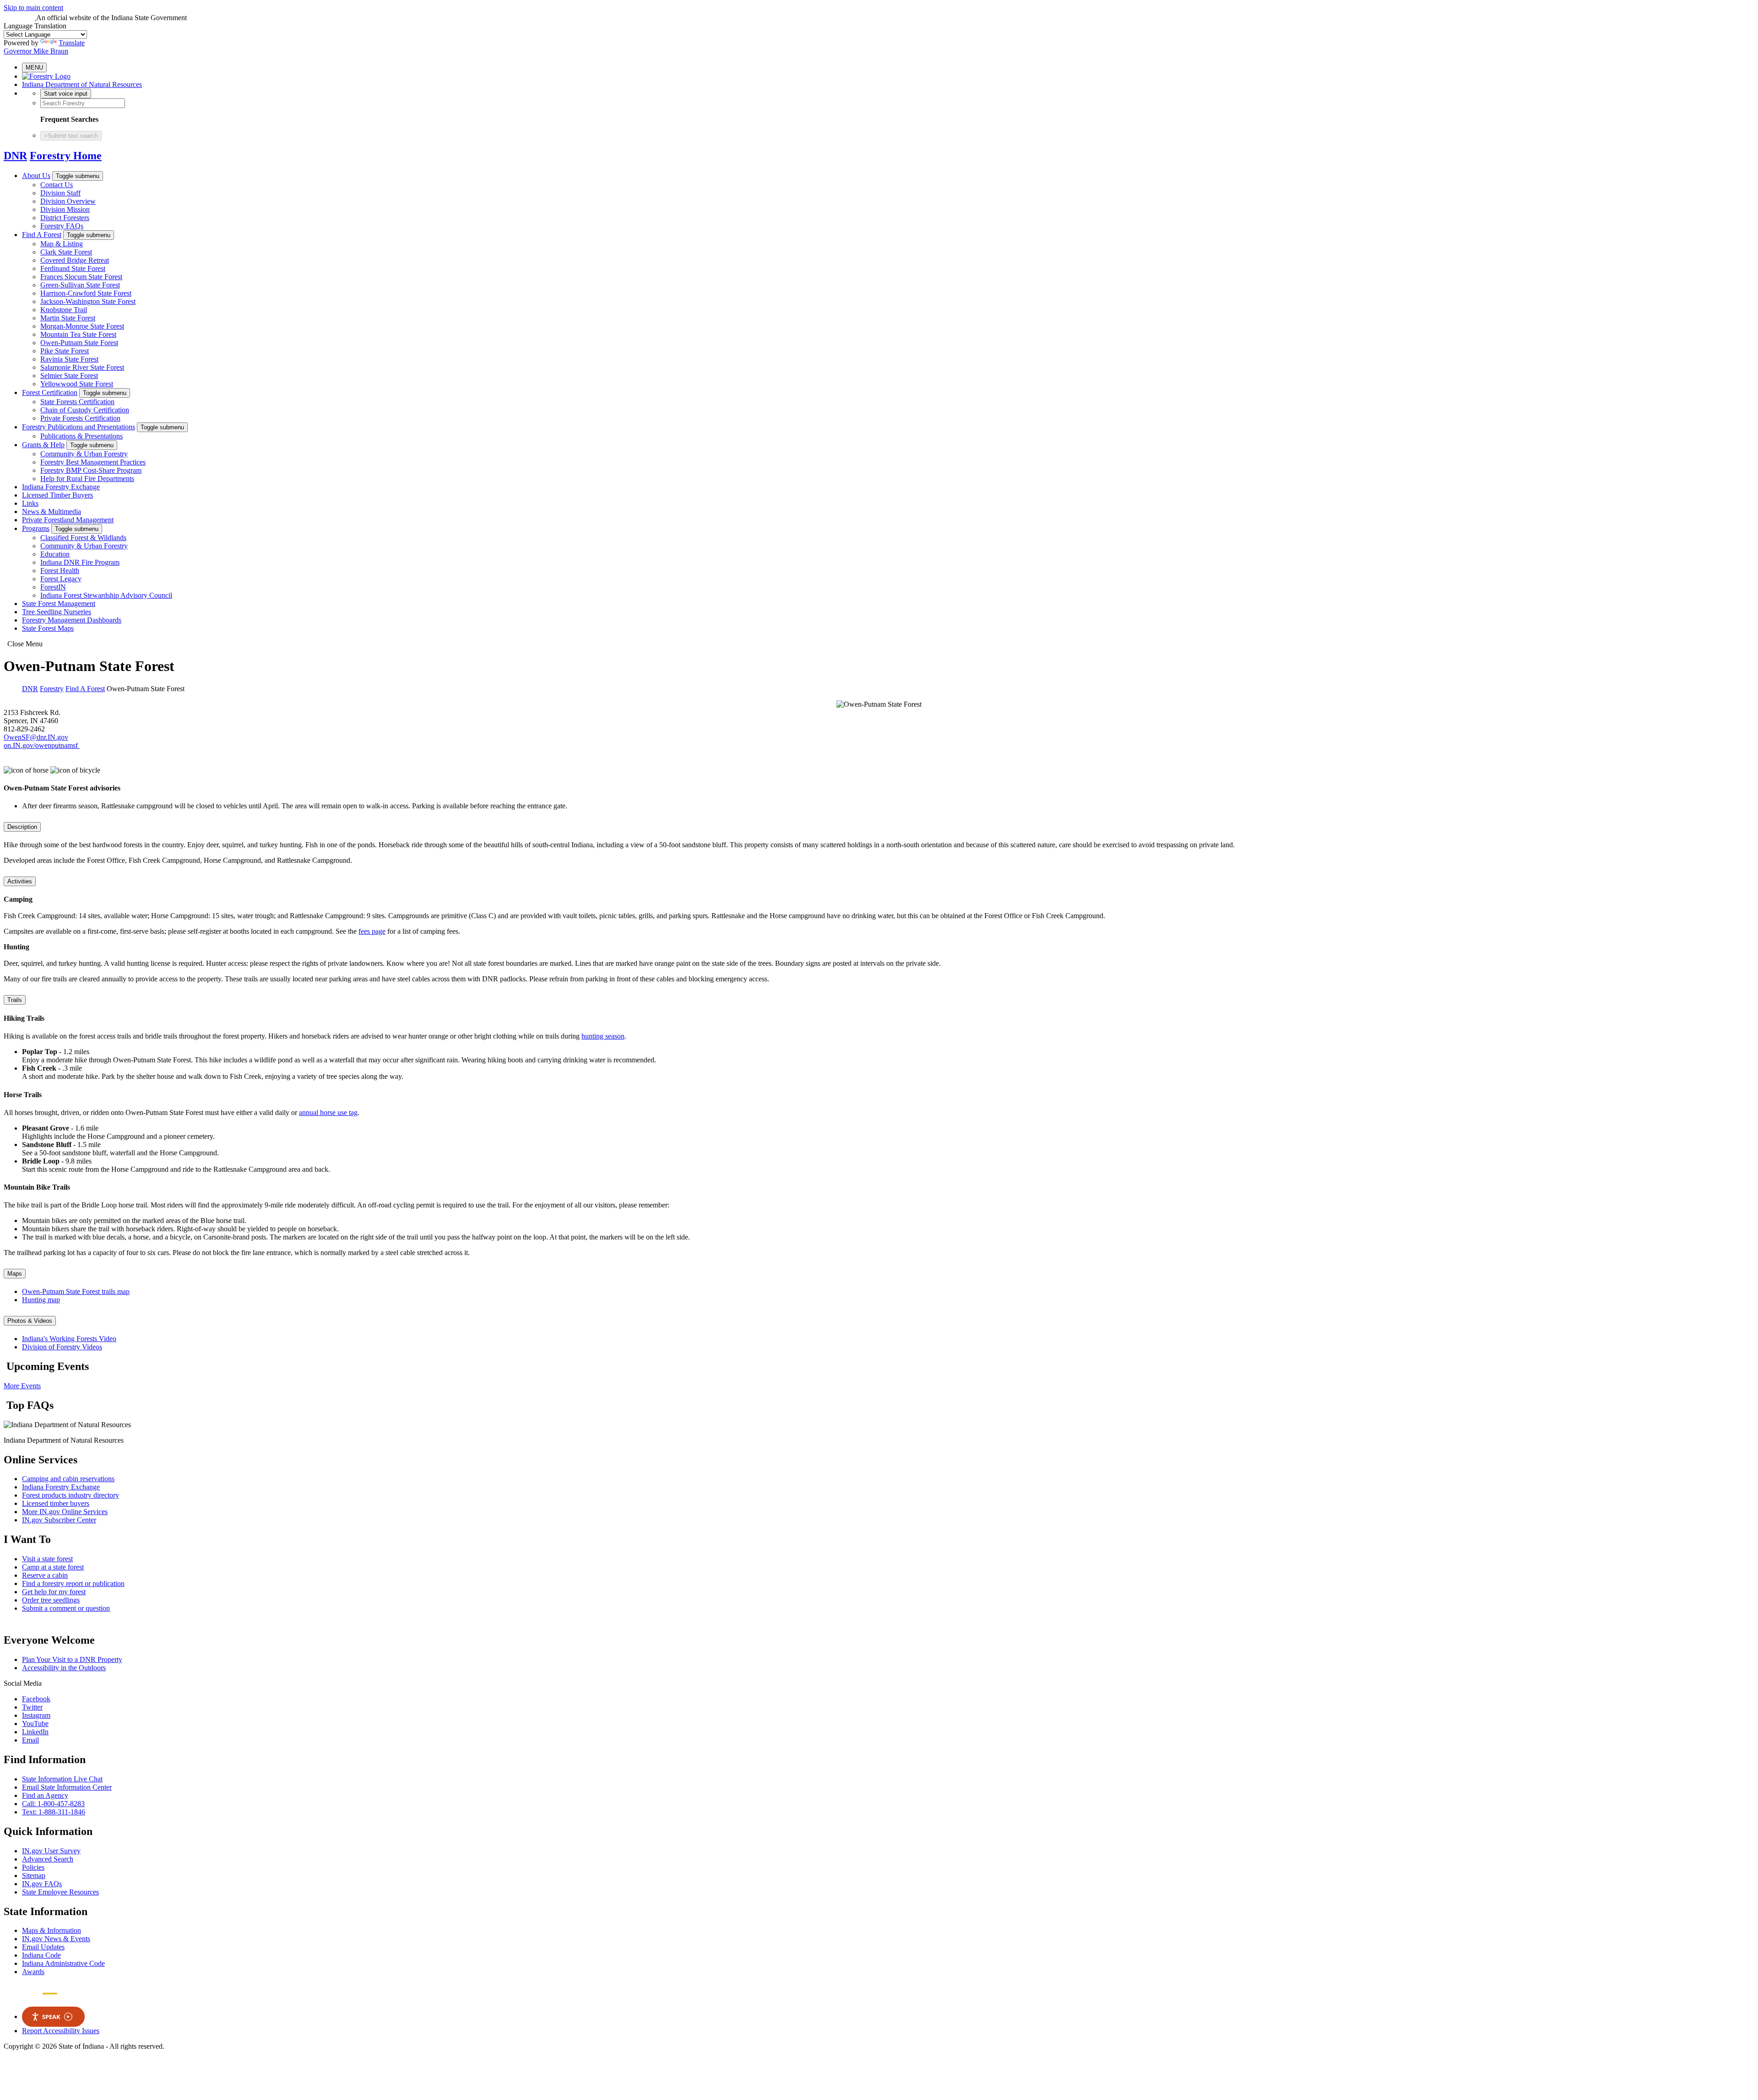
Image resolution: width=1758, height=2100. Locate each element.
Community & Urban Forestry (84, 454)
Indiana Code (41, 1955)
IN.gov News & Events (56, 1939)
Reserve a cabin (45, 1575)
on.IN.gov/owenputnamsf (42, 745)
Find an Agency (45, 1795)
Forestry (52, 689)
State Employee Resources (60, 1892)
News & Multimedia (52, 511)
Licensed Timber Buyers (57, 495)
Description (22, 827)
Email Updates (43, 1947)
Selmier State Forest (69, 376)
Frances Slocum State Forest (81, 277)
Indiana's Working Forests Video (69, 1339)
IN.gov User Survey (51, 1851)
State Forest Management (59, 603)
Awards (33, 1972)
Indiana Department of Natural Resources (82, 84)
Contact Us (57, 185)
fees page (372, 931)
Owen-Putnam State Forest (79, 343)
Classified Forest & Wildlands (83, 538)
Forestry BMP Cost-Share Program (91, 470)
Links (30, 503)
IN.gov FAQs (42, 1884)
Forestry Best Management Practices (93, 462)
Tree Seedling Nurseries (57, 612)
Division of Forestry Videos (62, 1347)
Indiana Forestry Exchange (61, 487)
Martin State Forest (68, 318)
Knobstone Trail (64, 310)
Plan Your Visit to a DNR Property (72, 1659)
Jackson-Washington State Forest (88, 301)
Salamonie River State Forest (82, 367)
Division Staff (60, 193)
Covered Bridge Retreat (75, 260)
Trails (15, 1000)
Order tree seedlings (51, 1600)
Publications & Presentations (81, 436)
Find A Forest (42, 235)
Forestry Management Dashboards (72, 620)
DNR (15, 156)
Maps (15, 1274)
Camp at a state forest (53, 1567)
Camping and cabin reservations (68, 1479)
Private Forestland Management (68, 520)
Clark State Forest (66, 252)
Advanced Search (48, 1859)
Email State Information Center (67, 1787)
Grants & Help (43, 445)
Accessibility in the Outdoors (64, 1668)
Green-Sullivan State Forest (80, 285)
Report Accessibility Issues (61, 2031)
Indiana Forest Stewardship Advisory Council (106, 595)
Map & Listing (62, 244)
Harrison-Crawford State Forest (86, 293)
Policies (33, 1867)
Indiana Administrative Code (63, 1963)
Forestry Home (66, 156)
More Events (22, 1386)
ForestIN (53, 587)
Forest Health (60, 571)
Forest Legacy (61, 579)
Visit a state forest (47, 1559)
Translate (72, 43)
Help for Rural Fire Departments (87, 479)
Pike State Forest (65, 351)
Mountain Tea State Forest (78, 334)
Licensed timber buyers (56, 1503)
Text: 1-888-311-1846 (54, 1812)
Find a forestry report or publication (73, 1583)
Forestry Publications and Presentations (79, 427)
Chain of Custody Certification (85, 410)
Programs (36, 528)
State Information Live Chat (62, 1779)
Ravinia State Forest (69, 359)
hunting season (603, 1036)
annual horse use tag (328, 1112)
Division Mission (65, 209)
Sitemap (34, 1875)
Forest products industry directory (71, 1495)
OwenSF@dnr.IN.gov (36, 737)
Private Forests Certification (80, 418)
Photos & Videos (30, 1321)
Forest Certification (50, 392)
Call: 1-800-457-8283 (53, 1804)
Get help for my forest (54, 1592)
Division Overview (68, 201)
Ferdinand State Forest (73, 268)
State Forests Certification (77, 402)
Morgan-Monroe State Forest (82, 326)
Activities (20, 881)
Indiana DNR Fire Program (80, 562)
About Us (36, 176)
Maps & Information (52, 1930)
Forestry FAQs (62, 226)
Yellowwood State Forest (77, 384)
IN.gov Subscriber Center (59, 1520)
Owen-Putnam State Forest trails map (76, 1291)
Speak (51, 2017)
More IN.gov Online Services (65, 1512)
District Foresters (65, 218)
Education (55, 554)
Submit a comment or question (66, 1608)
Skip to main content (33, 8)
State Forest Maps (48, 628)
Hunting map (41, 1300)
